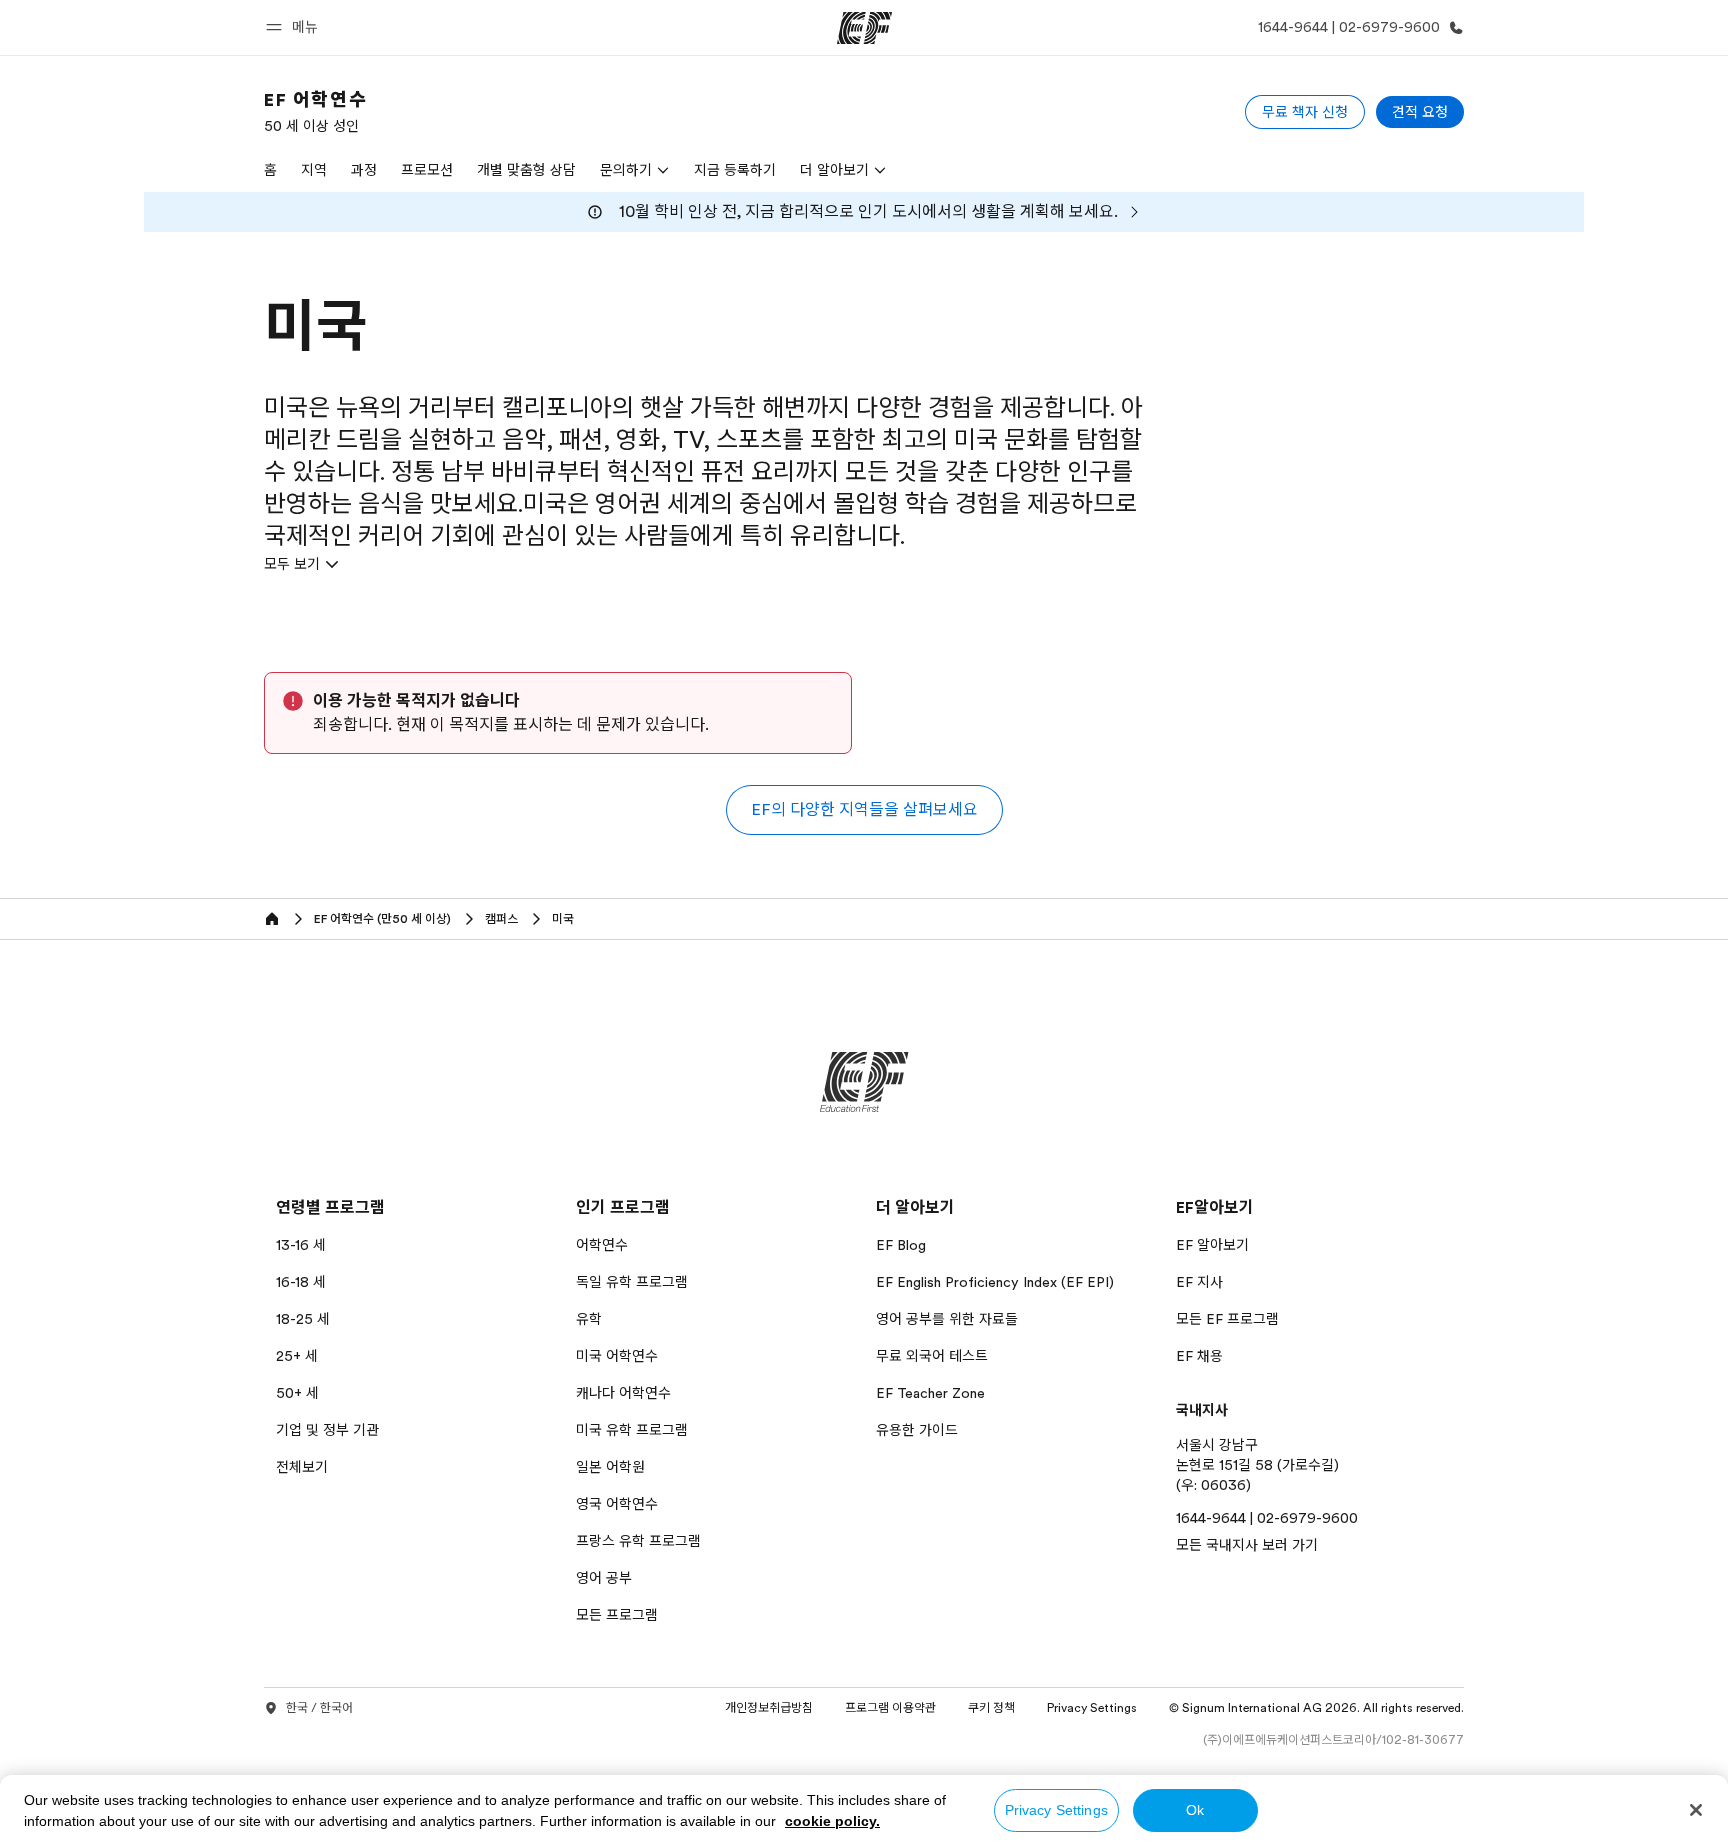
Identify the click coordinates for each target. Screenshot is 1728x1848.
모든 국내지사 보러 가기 (1247, 1545)
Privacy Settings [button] (1092, 1708)
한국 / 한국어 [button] (319, 1708)
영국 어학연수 (617, 1504)
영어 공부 (604, 1578)
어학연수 (602, 1245)
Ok (1195, 1810)
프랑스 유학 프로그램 (638, 1541)
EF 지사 (1199, 1282)
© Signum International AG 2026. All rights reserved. (1316, 1708)
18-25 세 (303, 1319)
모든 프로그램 (617, 1615)
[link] (315, 112)
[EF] (864, 28)
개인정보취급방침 (769, 1708)
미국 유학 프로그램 (632, 1430)
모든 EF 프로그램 (1227, 1319)
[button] (295, 27)
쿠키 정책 (991, 1708)
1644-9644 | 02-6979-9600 (1267, 1518)
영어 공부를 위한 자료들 (947, 1319)
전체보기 (302, 1467)
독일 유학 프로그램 (632, 1282)
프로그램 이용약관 (890, 1708)
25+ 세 (297, 1356)
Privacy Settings (1056, 1810)
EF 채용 (1199, 1356)
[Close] (1696, 1810)
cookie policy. (832, 1821)
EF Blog (901, 1245)
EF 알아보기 (1212, 1245)
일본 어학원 (610, 1467)
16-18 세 (301, 1282)
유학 (589, 1319)
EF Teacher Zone (930, 1393)
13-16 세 (301, 1245)
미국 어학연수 (617, 1356)
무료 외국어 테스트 (932, 1356)
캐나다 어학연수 (623, 1393)
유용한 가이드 (917, 1430)
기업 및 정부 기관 (327, 1430)
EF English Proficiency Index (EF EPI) (995, 1282)
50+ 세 (297, 1393)
